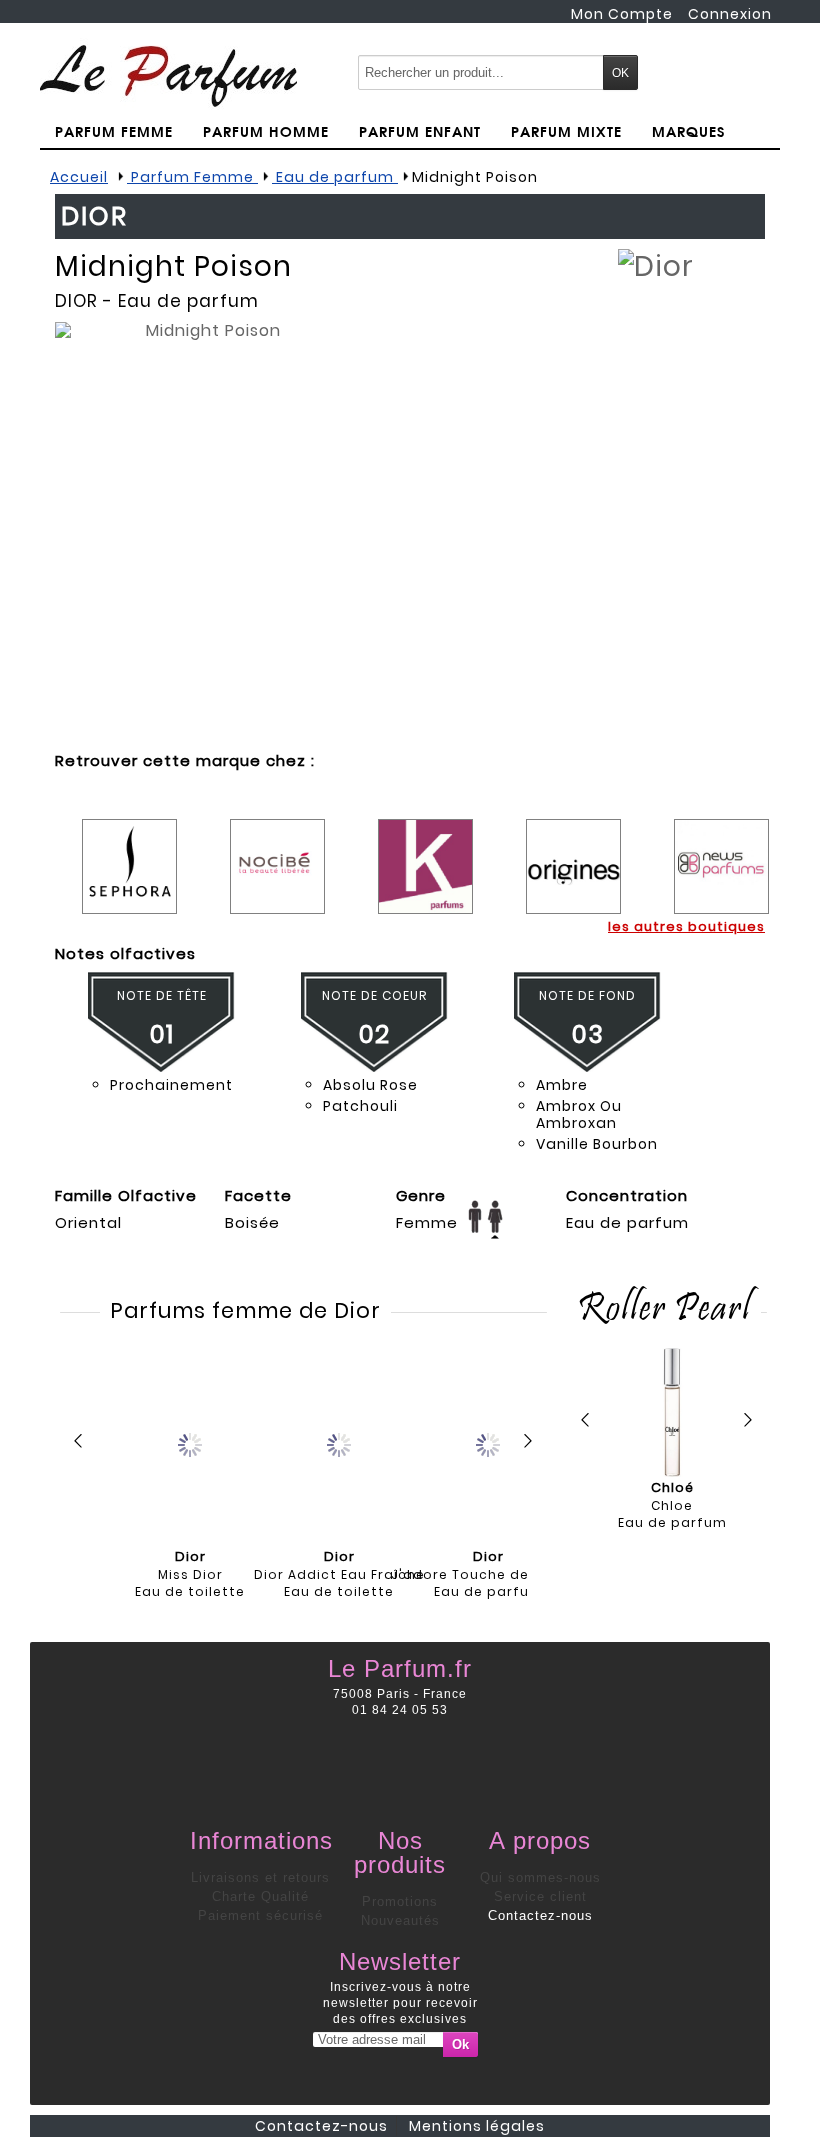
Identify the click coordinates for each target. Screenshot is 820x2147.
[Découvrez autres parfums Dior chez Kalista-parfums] (425, 851)
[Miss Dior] (190, 1443)
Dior (76, 301)
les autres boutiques (686, 926)
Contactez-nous (540, 1915)
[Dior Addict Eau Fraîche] (339, 1443)
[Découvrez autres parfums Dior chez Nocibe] (277, 851)
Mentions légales (477, 2126)
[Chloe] (672, 1412)
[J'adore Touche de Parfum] (488, 1443)
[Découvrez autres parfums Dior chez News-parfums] (721, 851)
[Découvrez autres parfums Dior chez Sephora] (129, 851)
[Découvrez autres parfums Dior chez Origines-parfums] (573, 851)
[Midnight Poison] (205, 532)
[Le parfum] (168, 75)
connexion (730, 14)
